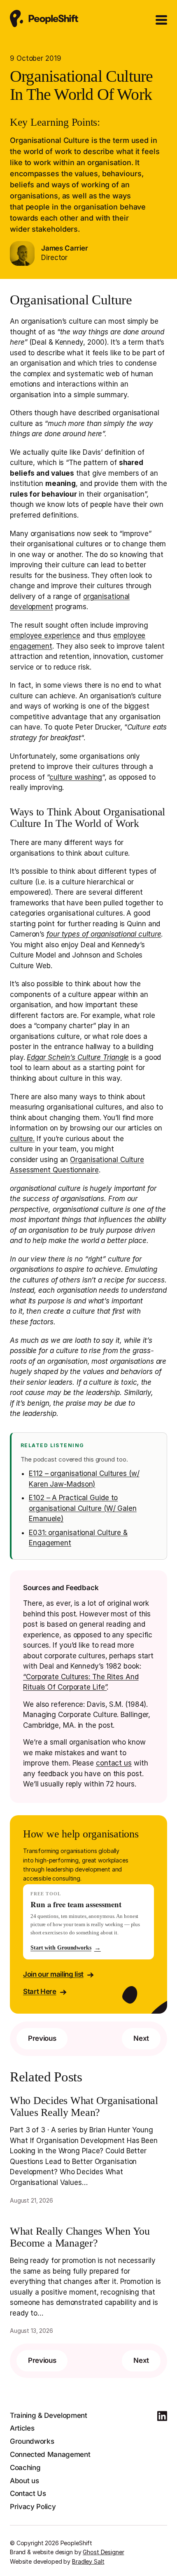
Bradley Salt (88, 2561)
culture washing (76, 777)
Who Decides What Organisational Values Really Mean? (84, 2107)
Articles (22, 2428)
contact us (114, 1763)
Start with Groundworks (66, 1948)
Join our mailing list (53, 1974)
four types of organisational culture (104, 934)
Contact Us (28, 2493)
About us (24, 2481)
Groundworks (32, 2441)
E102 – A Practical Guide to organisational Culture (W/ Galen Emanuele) (83, 1508)
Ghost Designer (103, 2552)
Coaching (25, 2468)
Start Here (40, 1991)
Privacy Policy (33, 2507)
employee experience (45, 635)
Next (141, 2038)
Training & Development (49, 2415)
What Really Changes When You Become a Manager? (80, 2237)
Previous (42, 2038)
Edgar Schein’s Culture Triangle (78, 1057)
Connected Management (50, 2454)
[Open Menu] (161, 20)
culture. (22, 1139)
